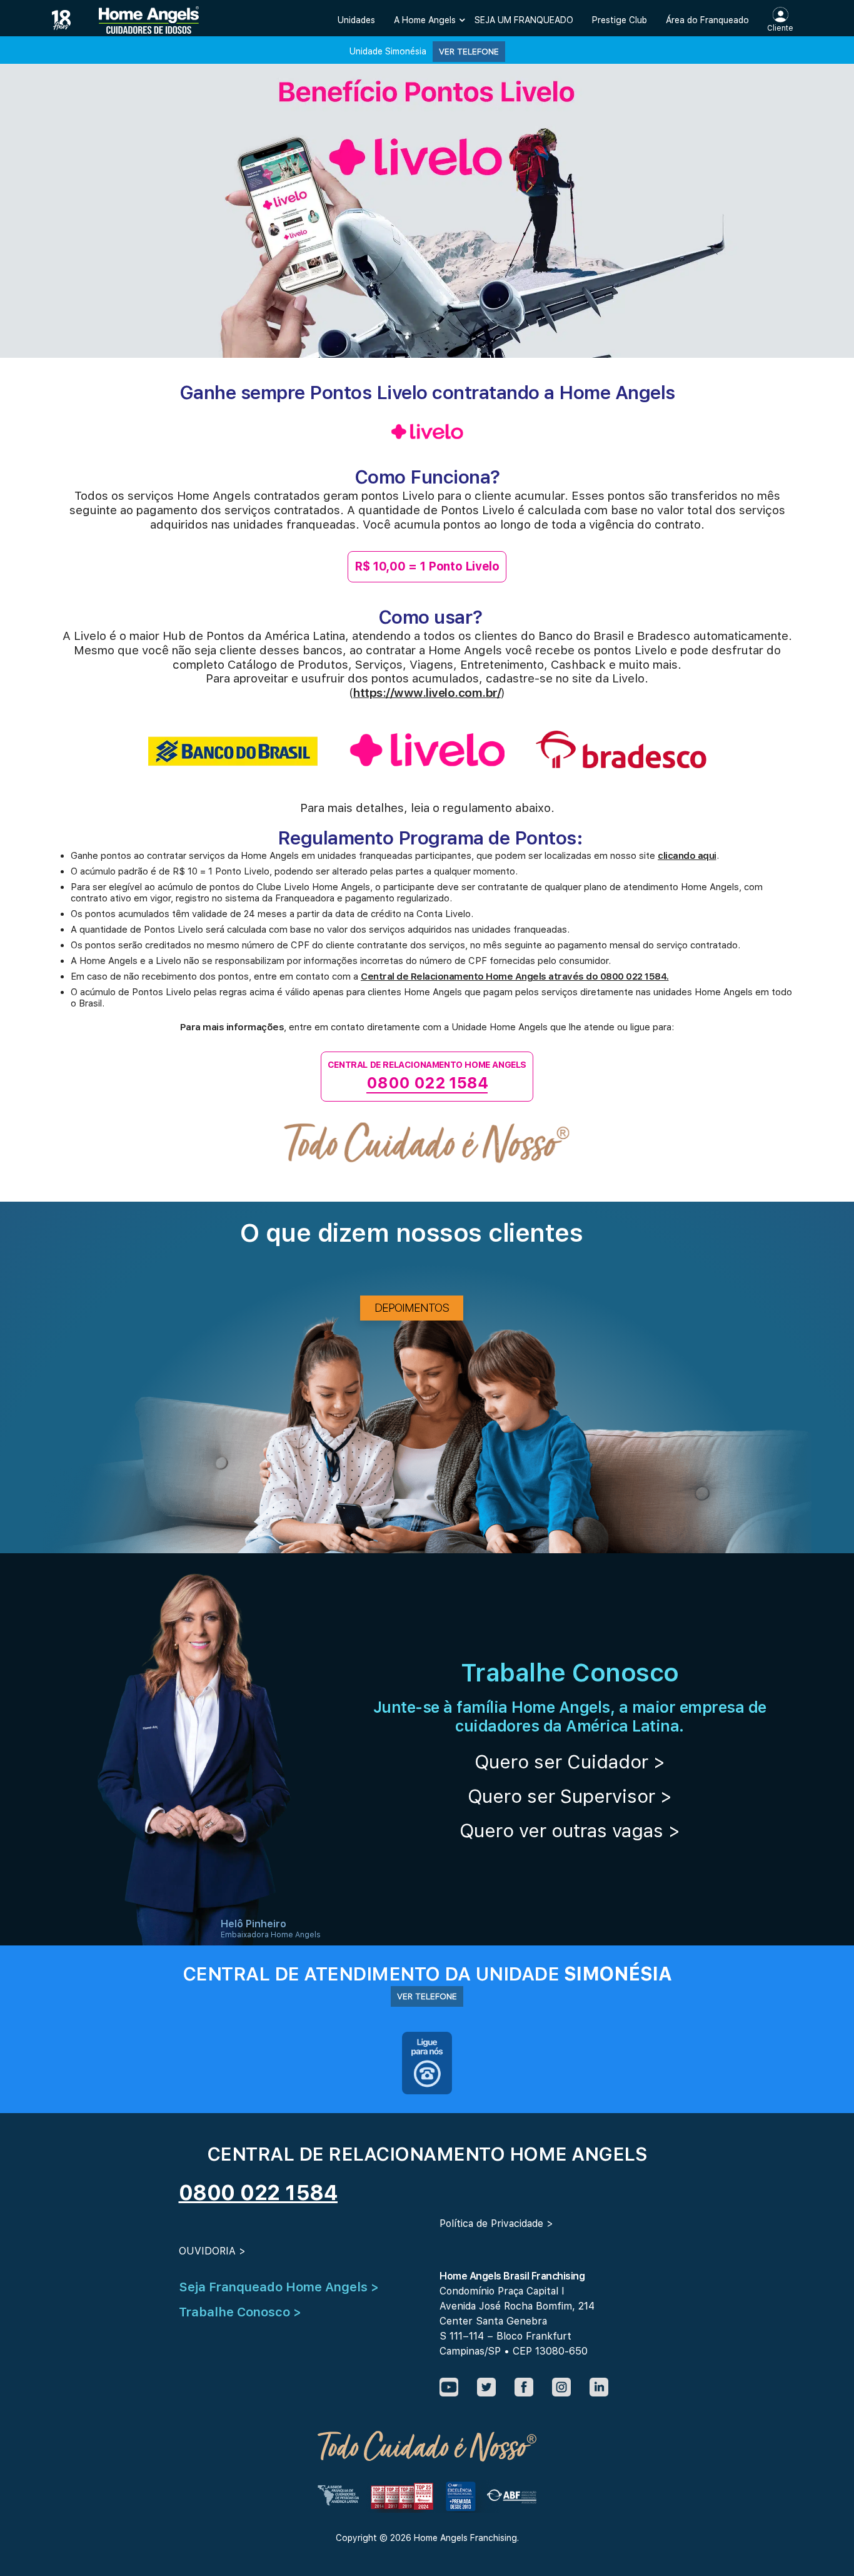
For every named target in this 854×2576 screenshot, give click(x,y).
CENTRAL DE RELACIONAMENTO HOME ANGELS (427, 1076)
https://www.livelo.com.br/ (427, 693)
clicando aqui (687, 856)
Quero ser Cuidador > (570, 1762)
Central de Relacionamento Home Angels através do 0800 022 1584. (515, 976)
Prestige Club (620, 20)
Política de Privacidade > (496, 2224)
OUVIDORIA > (212, 2251)
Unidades (356, 20)
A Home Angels (425, 20)
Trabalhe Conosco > (240, 2312)
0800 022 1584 (259, 2193)
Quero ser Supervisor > (570, 1796)
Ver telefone (469, 51)
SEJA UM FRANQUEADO (524, 20)
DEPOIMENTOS (412, 1308)
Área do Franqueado (707, 20)
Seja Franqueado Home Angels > (279, 2287)
